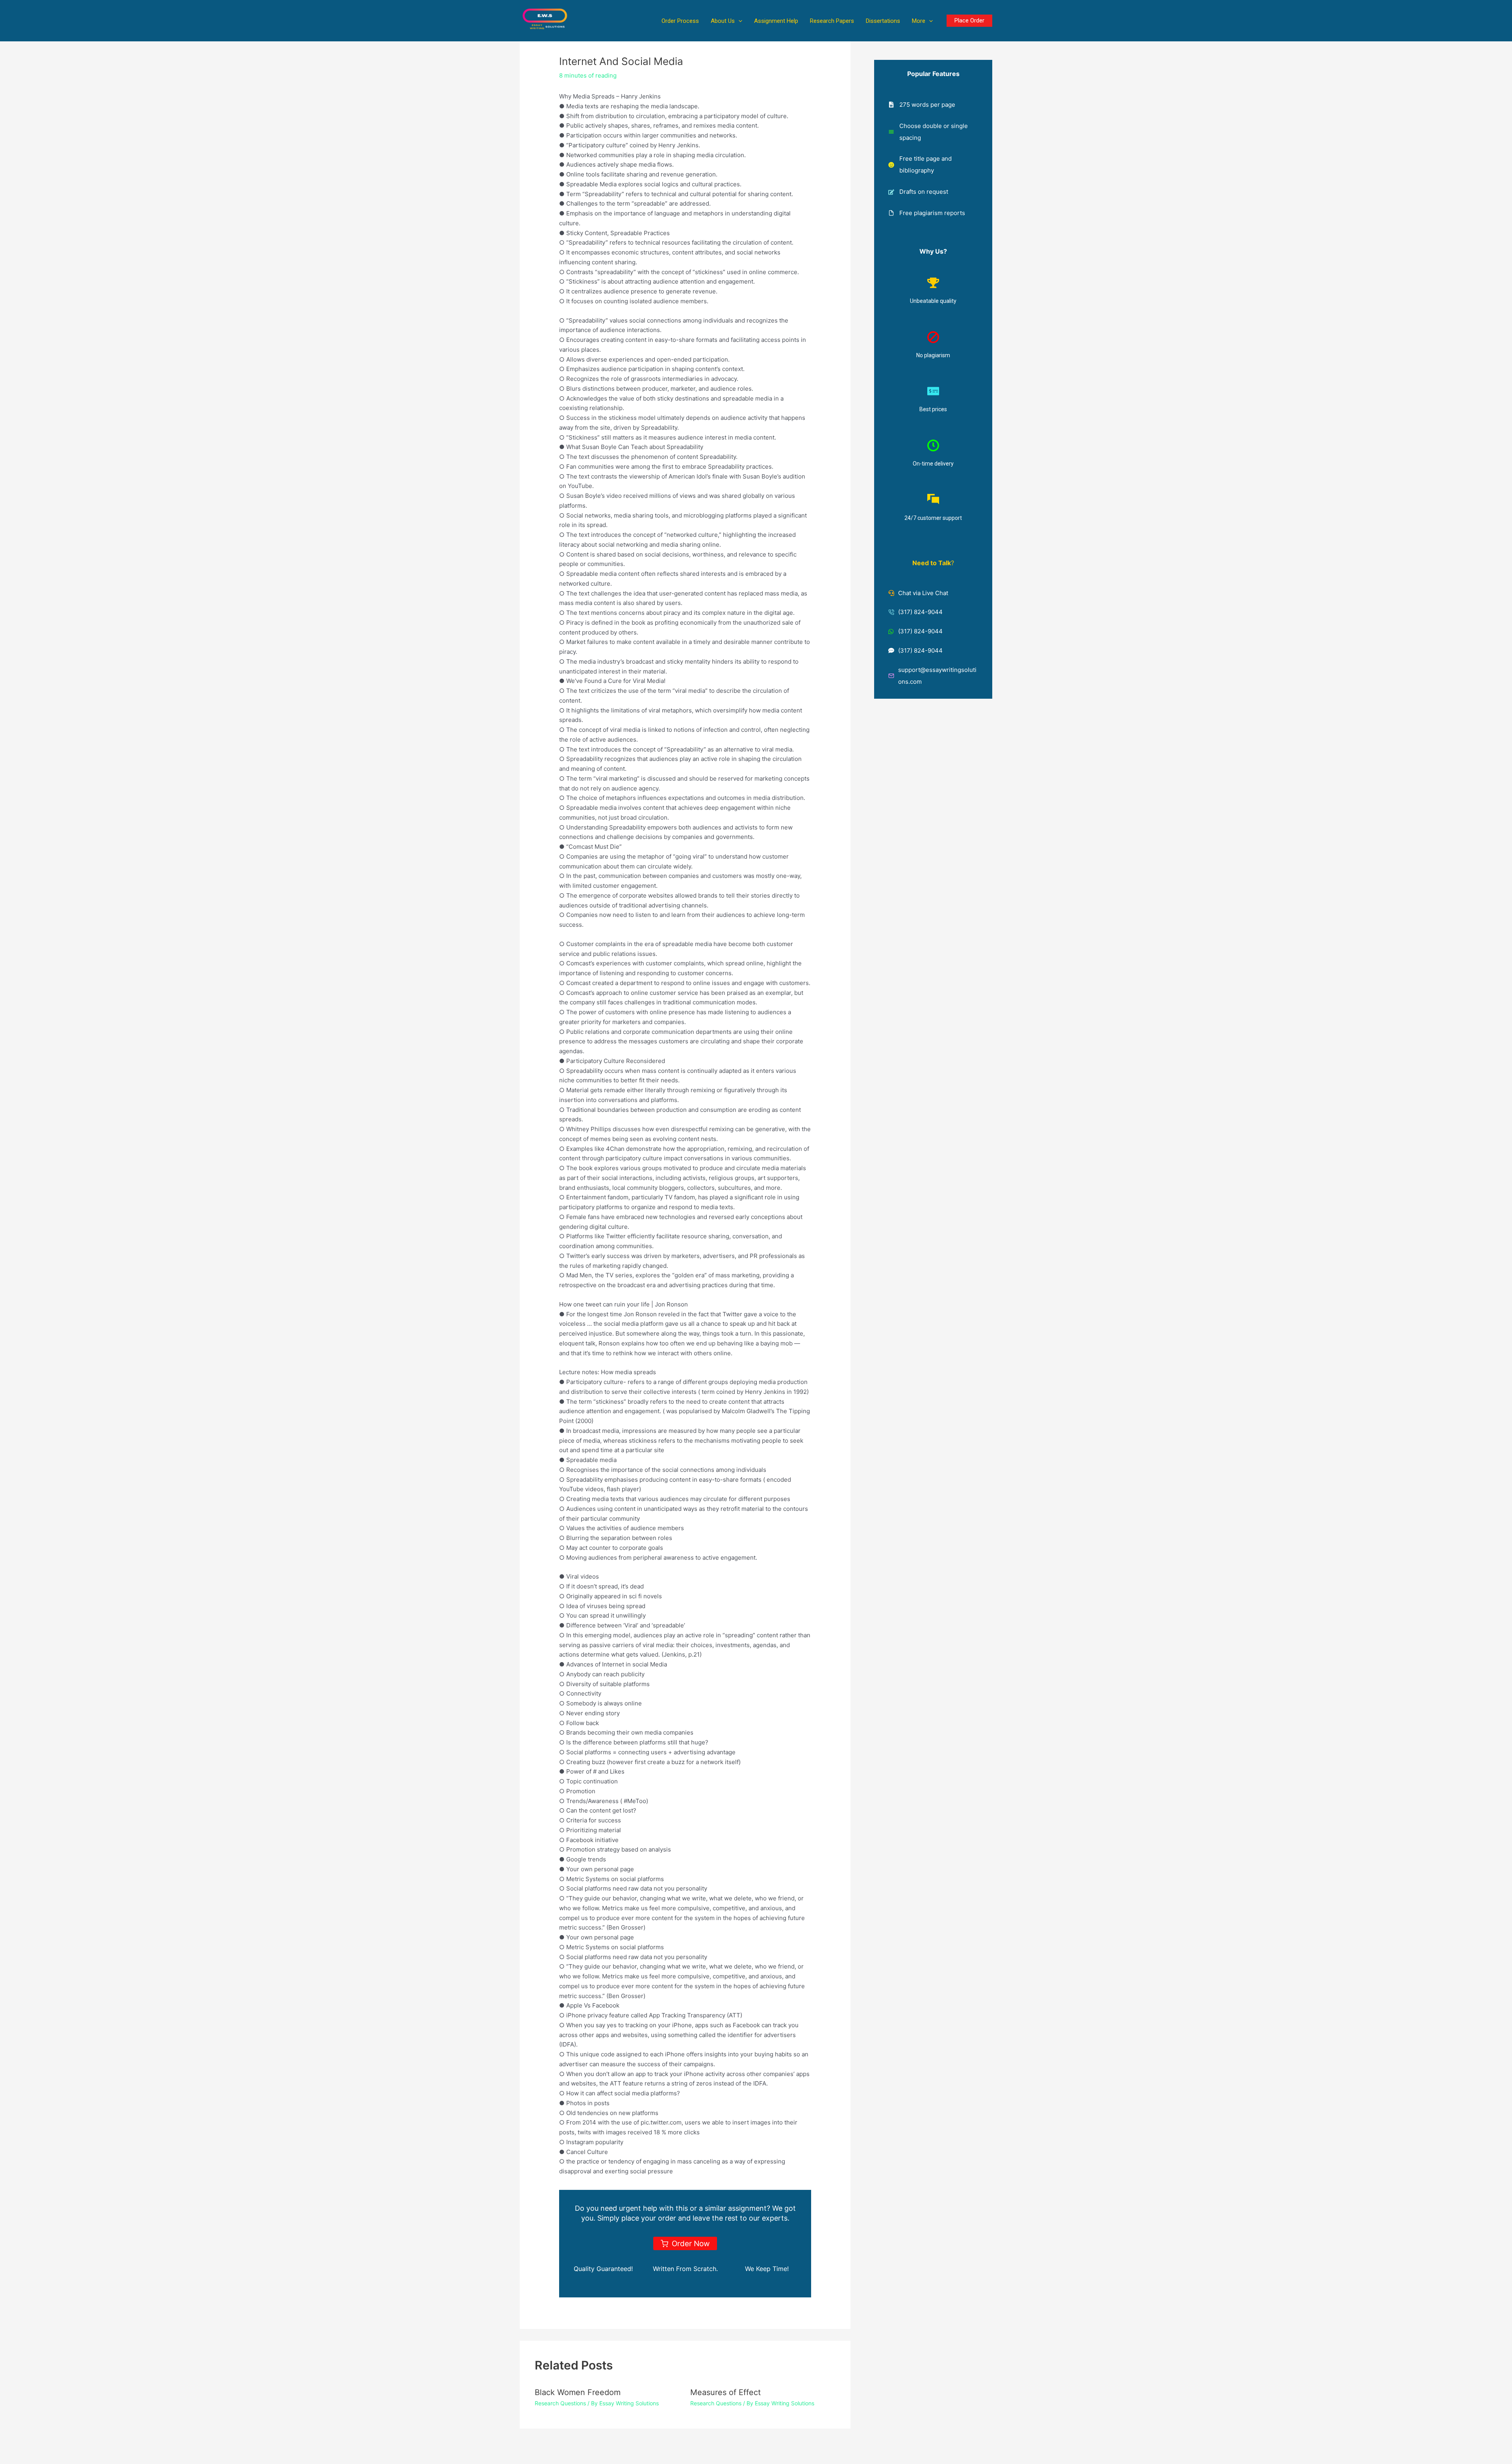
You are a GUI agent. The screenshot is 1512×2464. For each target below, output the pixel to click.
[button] (738, 21)
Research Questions (560, 2403)
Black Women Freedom (578, 2392)
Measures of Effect (725, 2392)
